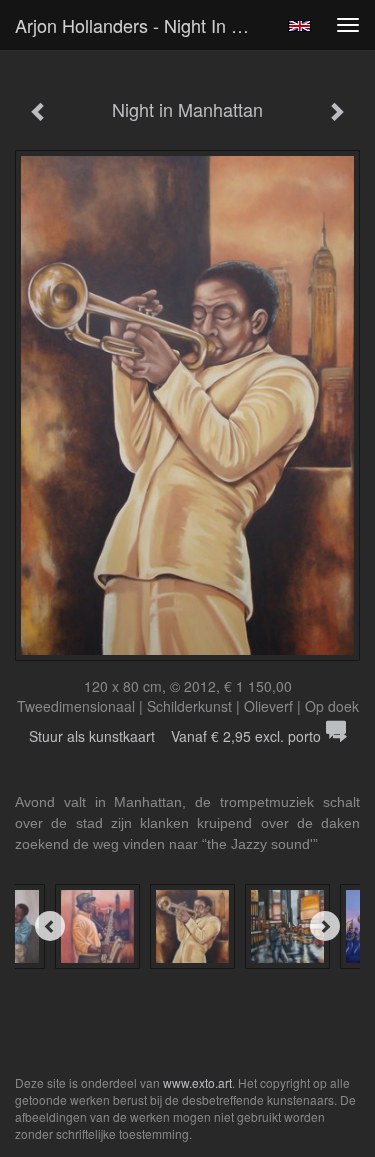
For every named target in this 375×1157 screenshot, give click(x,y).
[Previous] (50, 926)
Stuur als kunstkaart (175, 736)
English (299, 26)
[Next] (325, 926)
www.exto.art (197, 1082)
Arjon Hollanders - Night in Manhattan (143, 25)
